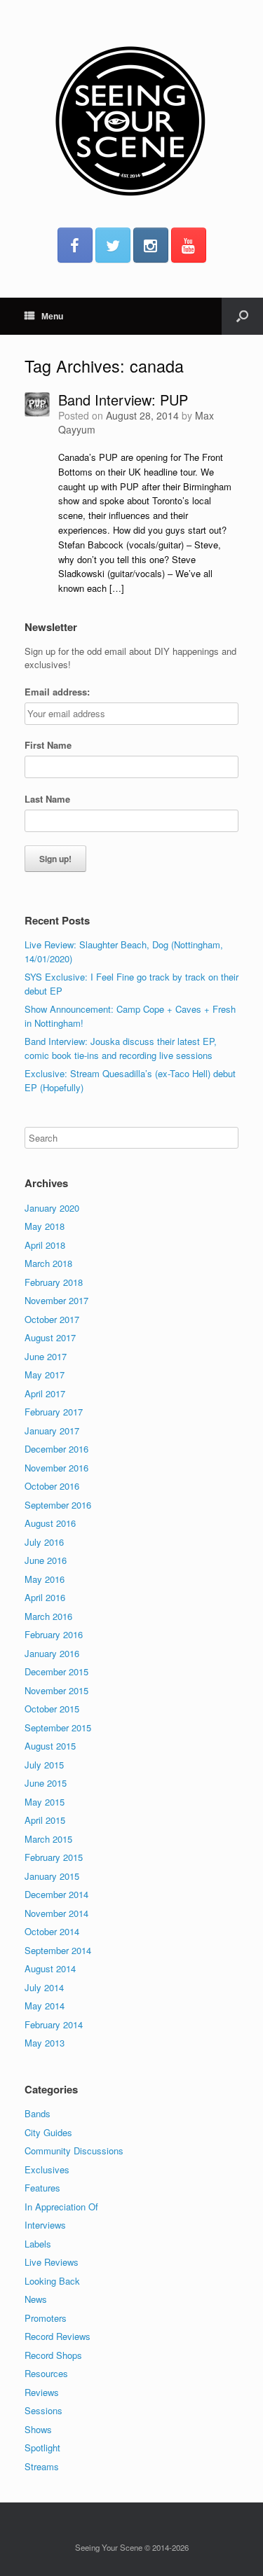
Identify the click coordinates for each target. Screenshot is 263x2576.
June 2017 (46, 1356)
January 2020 (52, 1208)
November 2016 (56, 1468)
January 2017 (52, 1431)
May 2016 (45, 1579)
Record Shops (53, 2355)
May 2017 (45, 1374)
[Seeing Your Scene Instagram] (151, 245)
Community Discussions (74, 2151)
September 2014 (58, 1950)
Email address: (57, 692)
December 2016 (56, 1449)
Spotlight (42, 2447)
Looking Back (52, 2281)
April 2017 (45, 1393)
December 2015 (56, 1671)
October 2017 (52, 1319)
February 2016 (54, 1634)
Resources (46, 2373)
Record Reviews (58, 2336)
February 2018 (54, 1282)
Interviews (45, 2225)
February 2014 (54, 2024)
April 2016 (45, 1597)
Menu (52, 317)
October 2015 (52, 1709)
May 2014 (45, 2006)
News (36, 2299)
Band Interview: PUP (123, 400)
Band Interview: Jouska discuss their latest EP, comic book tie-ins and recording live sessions (121, 1048)
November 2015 (56, 1690)
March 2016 (48, 1616)
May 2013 (45, 2043)
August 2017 (50, 1337)
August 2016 (50, 1523)
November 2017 (56, 1300)
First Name (48, 745)
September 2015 (58, 1727)
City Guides (48, 2132)
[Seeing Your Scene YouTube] (189, 245)
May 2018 (45, 1226)
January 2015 (52, 1876)
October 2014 (52, 1931)
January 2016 (52, 1653)
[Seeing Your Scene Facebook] (75, 245)
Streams (42, 2466)
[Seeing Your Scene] (131, 119)
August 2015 (50, 1746)
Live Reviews (52, 2262)
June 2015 (46, 1783)
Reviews (42, 2392)
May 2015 (45, 1802)
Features (42, 2188)
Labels (38, 2244)
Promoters (46, 2318)
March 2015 (48, 1839)
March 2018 (48, 1263)
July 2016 (44, 1542)
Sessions (43, 2410)
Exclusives (47, 2169)
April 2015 (45, 1820)
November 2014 (56, 1913)
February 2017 (54, 1412)
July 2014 (44, 1987)
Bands (38, 2113)
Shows (38, 2429)
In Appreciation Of (61, 2207)
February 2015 (54, 1857)
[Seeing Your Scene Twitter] (113, 245)
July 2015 (44, 1765)
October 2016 (52, 1486)
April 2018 (45, 1245)
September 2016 (58, 1505)
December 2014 (56, 1894)
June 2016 (46, 1560)
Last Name (47, 799)
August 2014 (50, 1968)
